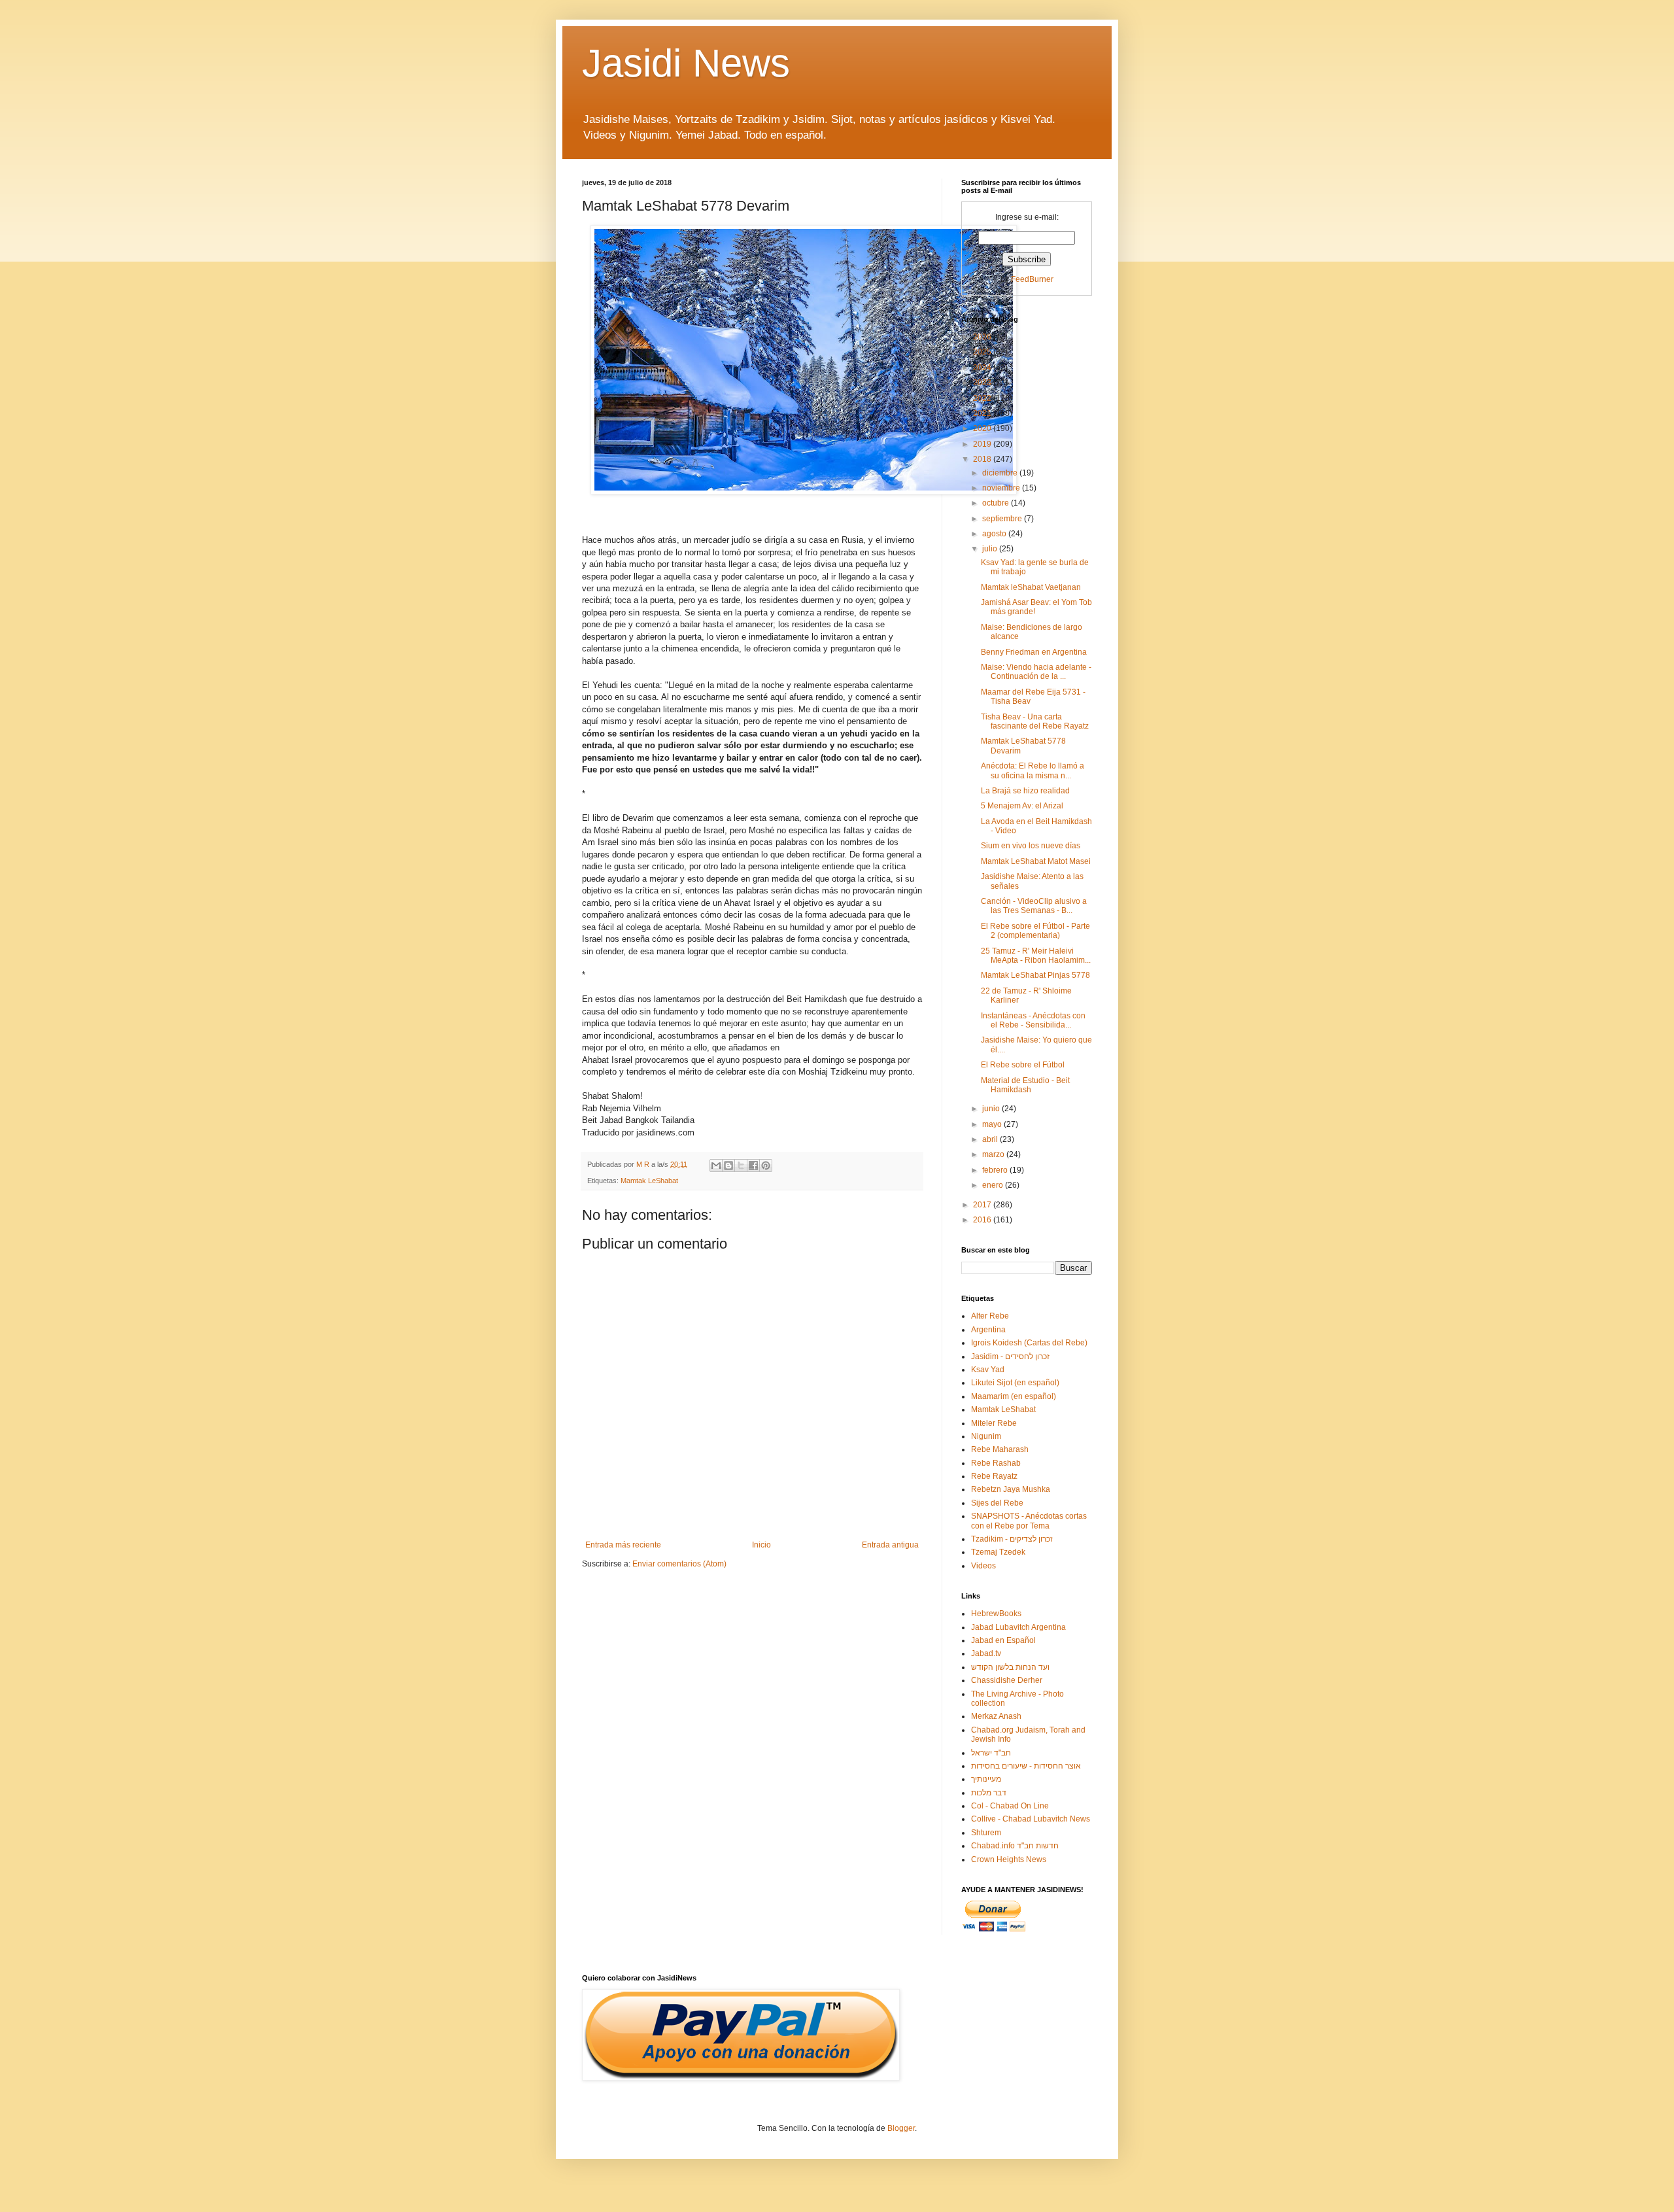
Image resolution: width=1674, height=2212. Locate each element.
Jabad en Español (1003, 1640)
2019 (983, 444)
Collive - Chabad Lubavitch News (1031, 1819)
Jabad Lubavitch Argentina (1018, 1627)
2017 (983, 1205)
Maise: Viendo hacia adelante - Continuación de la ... (1036, 672)
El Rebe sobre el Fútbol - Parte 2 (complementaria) (1035, 931)
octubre (997, 503)
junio (992, 1109)
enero (994, 1185)
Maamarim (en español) (1014, 1396)
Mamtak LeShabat (649, 1181)
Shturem (986, 1833)
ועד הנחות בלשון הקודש (1010, 1667)
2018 (983, 459)
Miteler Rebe (994, 1423)
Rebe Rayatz (994, 1476)
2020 (983, 428)
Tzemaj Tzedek (998, 1552)
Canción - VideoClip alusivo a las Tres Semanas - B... (1034, 906)
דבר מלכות (989, 1793)
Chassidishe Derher (1007, 1680)
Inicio (761, 1545)
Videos (983, 1566)
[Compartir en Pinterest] (766, 1166)
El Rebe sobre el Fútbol (1023, 1065)
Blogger (901, 2128)
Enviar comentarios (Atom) (679, 1564)
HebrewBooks (996, 1614)
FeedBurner (1032, 279)
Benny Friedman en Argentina (1034, 652)
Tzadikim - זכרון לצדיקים (1012, 1539)
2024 (983, 368)
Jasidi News (686, 63)
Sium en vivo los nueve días (1031, 846)
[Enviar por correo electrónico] (716, 1166)
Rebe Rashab (996, 1463)
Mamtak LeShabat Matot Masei (1036, 861)
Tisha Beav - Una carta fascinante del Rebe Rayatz (1035, 721)
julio (991, 549)
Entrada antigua (890, 1545)
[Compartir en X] (741, 1166)
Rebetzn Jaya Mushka (1011, 1489)
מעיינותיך (986, 1779)
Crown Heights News (1009, 1859)
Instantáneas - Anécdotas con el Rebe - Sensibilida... (1033, 1020)
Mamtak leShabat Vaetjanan (1031, 587)
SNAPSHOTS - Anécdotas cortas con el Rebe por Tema (1029, 1521)
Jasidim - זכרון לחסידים (1010, 1357)
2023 (983, 383)
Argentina (988, 1330)
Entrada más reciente (623, 1545)
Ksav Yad (988, 1370)
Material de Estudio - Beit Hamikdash (1025, 1085)
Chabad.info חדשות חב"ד (1015, 1846)
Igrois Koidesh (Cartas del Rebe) (1029, 1343)
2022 (983, 398)
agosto (995, 534)
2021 (983, 413)
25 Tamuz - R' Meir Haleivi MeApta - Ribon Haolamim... (1036, 956)
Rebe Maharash (1000, 1449)
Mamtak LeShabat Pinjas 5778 (1035, 975)
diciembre (1001, 473)
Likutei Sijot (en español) (1015, 1383)
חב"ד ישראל (991, 1753)
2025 (983, 352)
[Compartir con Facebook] (753, 1166)
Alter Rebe (990, 1316)
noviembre (1002, 488)
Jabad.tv (986, 1653)
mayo (993, 1124)
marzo (994, 1154)
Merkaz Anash (996, 1716)
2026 (983, 337)
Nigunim (986, 1436)
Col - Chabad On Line (1010, 1806)
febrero (996, 1170)
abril (991, 1139)
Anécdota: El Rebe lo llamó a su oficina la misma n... (1033, 770)
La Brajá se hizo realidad (1025, 791)
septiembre (1003, 519)
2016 (983, 1220)
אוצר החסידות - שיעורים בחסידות (1026, 1766)
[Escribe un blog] (728, 1166)
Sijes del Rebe (997, 1503)
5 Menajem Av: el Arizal (1022, 806)
